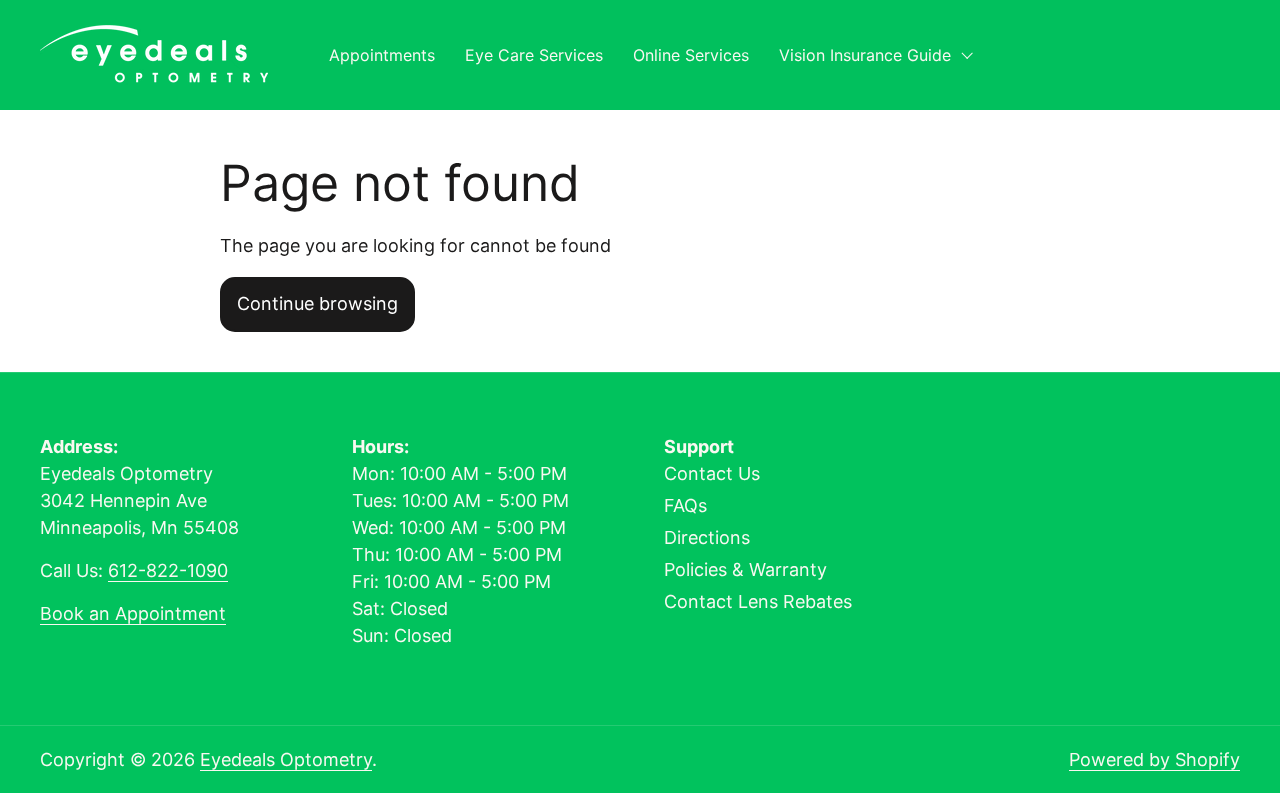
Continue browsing (317, 303)
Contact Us (712, 473)
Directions (707, 537)
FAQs (685, 505)
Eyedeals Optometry (286, 759)
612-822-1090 (168, 570)
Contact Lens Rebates (758, 601)
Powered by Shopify (1154, 759)
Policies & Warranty (745, 569)
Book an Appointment (133, 613)
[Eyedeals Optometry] (154, 55)
